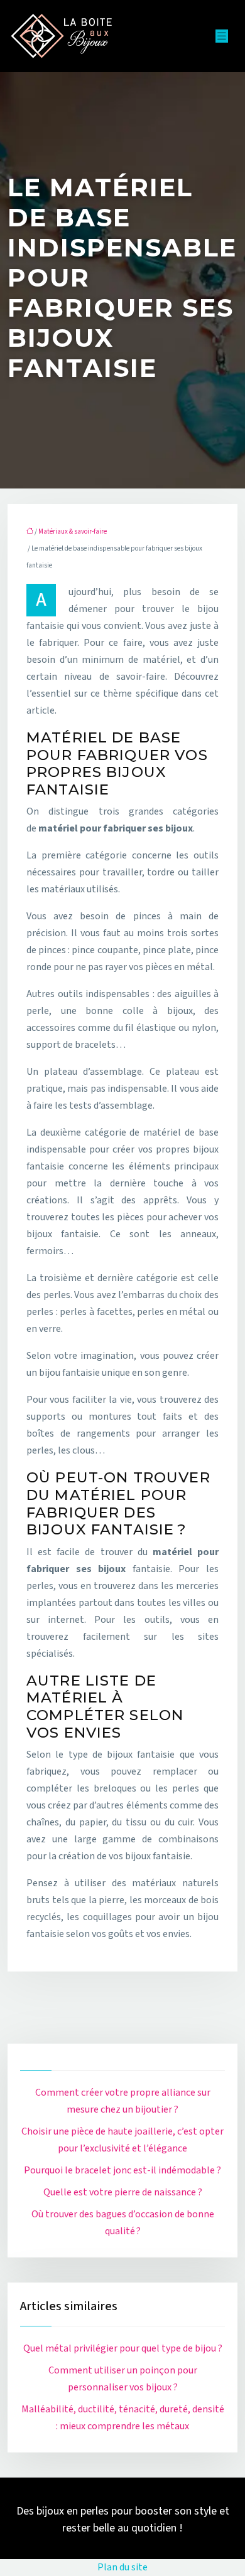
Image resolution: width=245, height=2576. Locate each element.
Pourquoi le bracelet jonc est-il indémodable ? (122, 2170)
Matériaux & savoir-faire (73, 531)
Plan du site (122, 2567)
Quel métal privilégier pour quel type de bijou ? (123, 2348)
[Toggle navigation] (222, 36)
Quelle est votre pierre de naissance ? (123, 2192)
